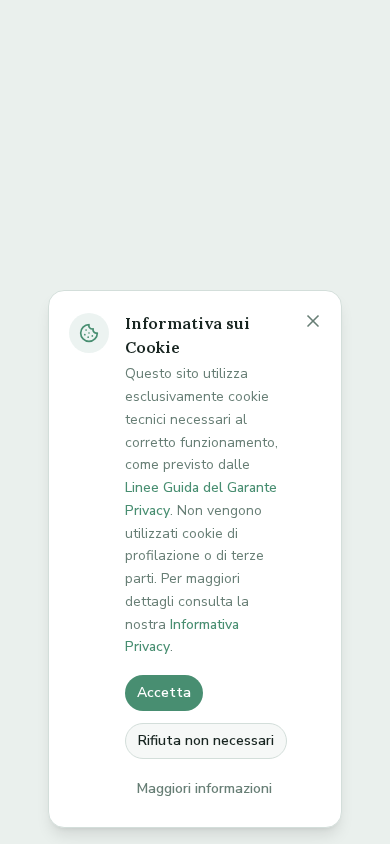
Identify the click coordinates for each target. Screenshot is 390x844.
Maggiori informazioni (204, 788)
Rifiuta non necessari (206, 740)
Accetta (164, 692)
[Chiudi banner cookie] (313, 321)
